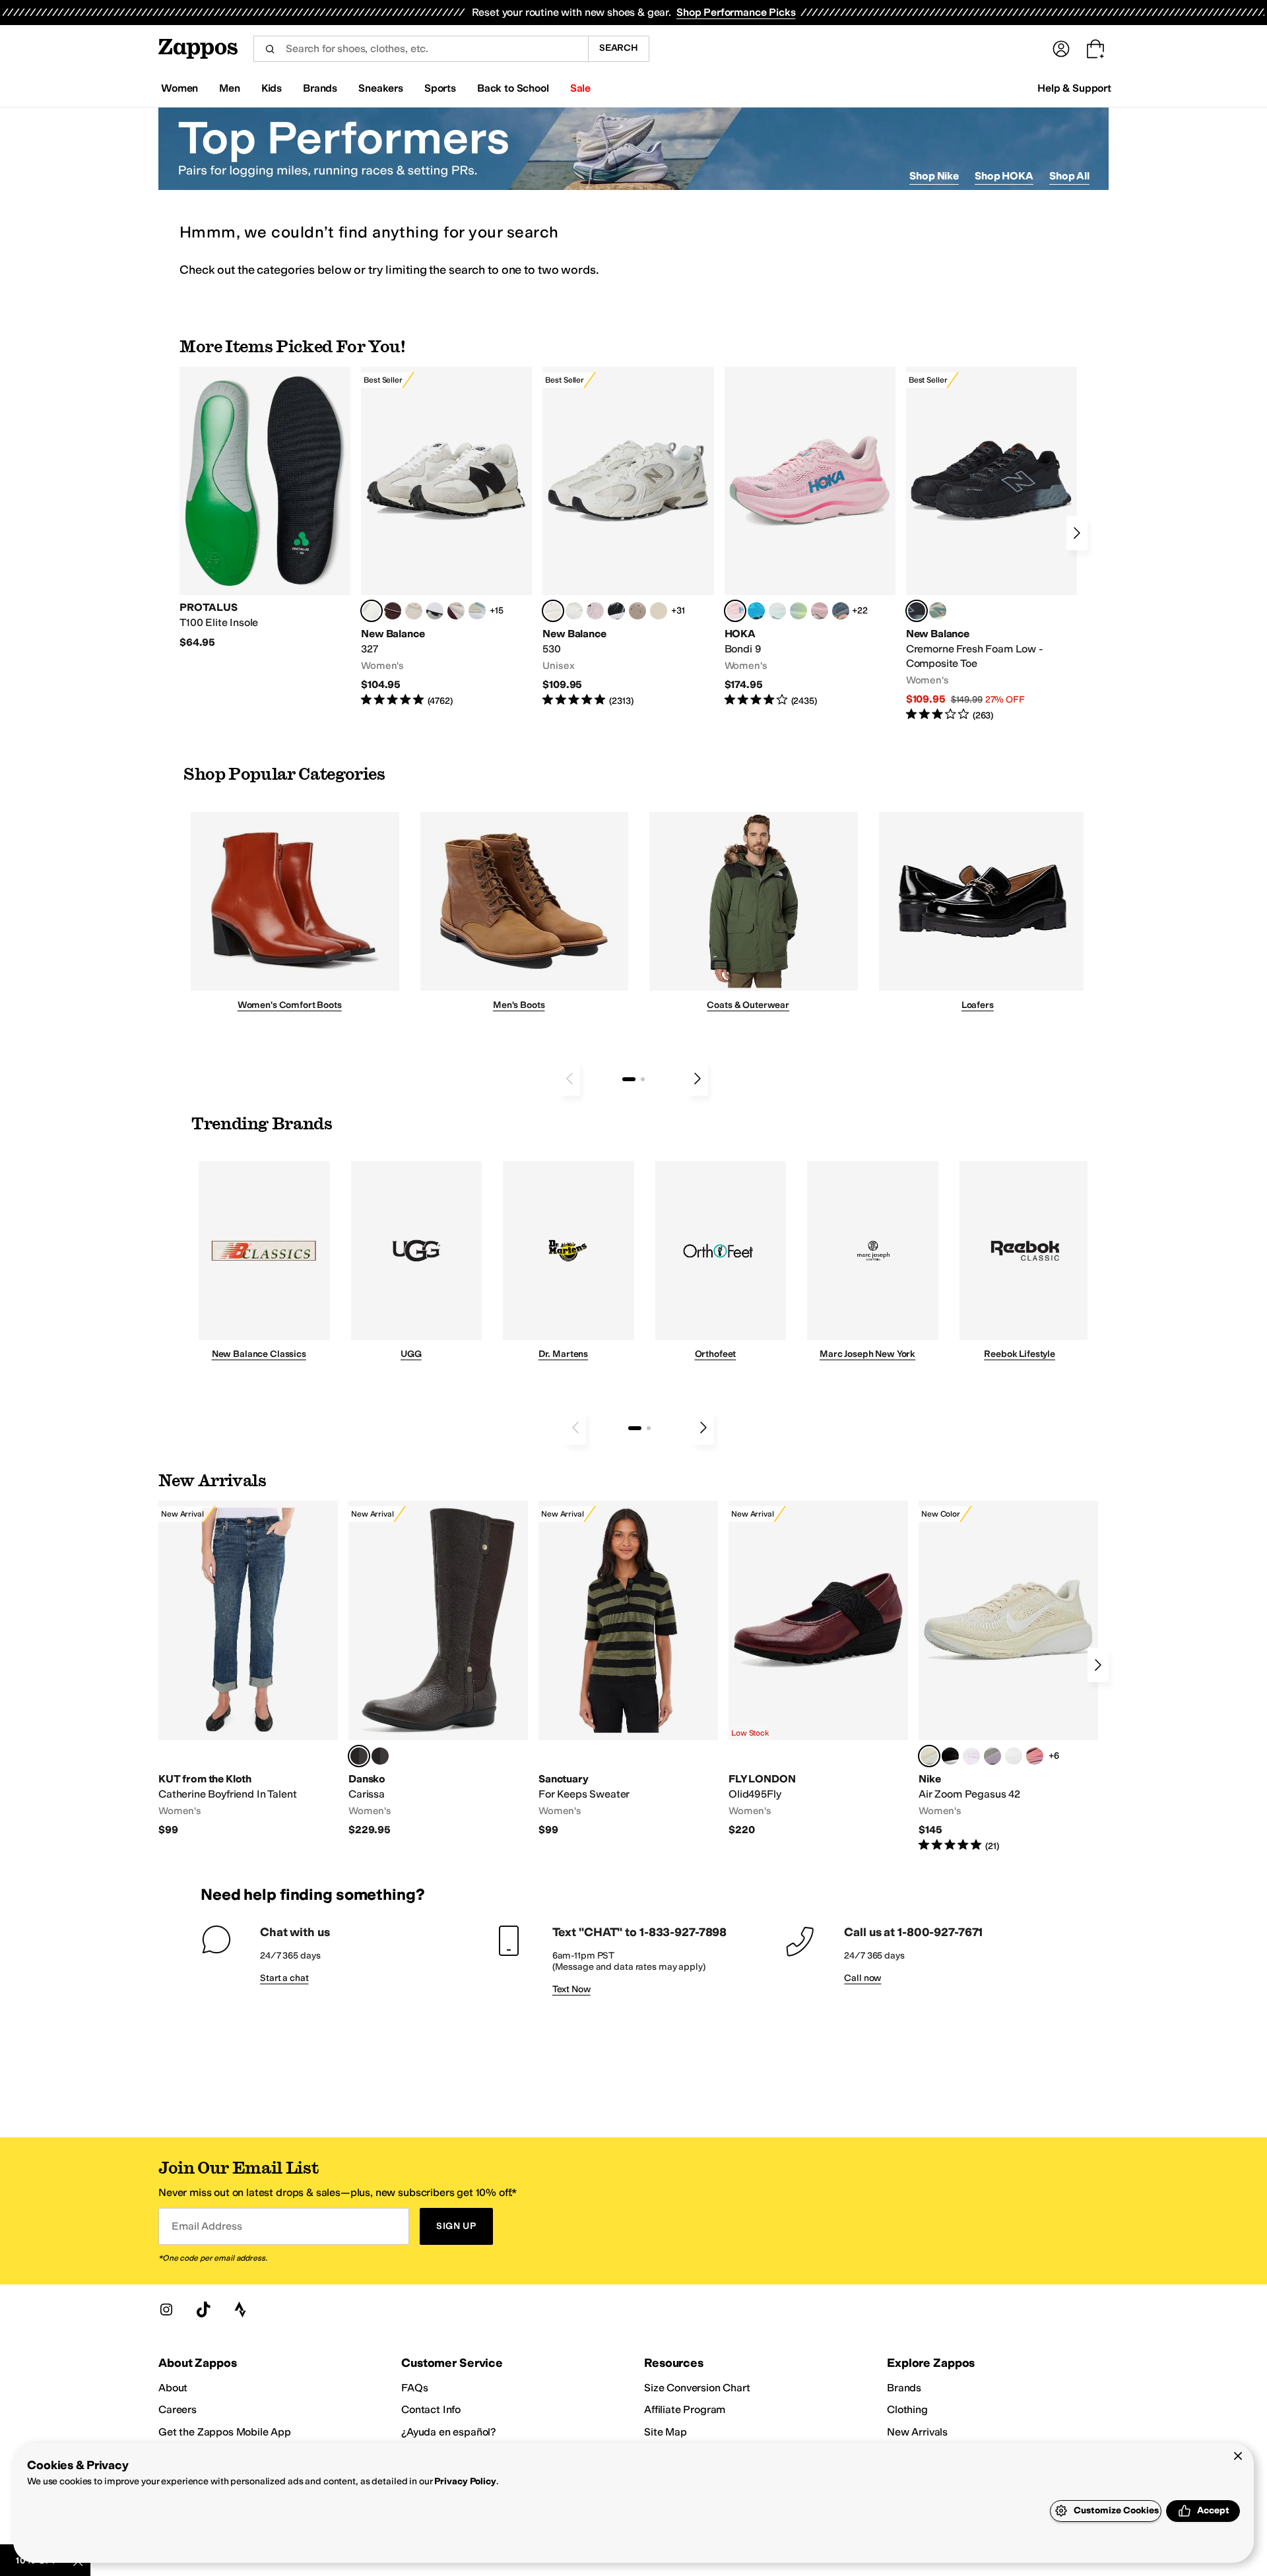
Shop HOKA (1004, 176)
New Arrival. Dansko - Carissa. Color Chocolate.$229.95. (438, 1669)
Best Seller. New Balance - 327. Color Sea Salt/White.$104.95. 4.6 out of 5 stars (446, 537)
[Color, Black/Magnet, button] (616, 611)
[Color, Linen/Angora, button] (414, 611)
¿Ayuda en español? (449, 2432)
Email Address (207, 2226)
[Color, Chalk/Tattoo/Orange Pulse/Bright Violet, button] (1035, 1756)
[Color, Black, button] (380, 1756)
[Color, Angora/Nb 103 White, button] (477, 611)
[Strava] (240, 2309)
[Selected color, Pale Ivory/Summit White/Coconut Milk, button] (929, 1756)
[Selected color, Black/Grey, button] (917, 611)
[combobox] (421, 49)
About (173, 2388)
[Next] (1077, 533)
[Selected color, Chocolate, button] (359, 1756)
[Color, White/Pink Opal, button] (820, 611)
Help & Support (1074, 88)
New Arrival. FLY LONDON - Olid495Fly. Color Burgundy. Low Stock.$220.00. (818, 1669)
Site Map (666, 2432)
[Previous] (569, 1079)
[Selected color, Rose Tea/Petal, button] (735, 611)
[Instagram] (166, 2309)
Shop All (1069, 176)
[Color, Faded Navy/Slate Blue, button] (841, 611)
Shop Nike (934, 176)
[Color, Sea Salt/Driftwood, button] (637, 611)
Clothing (907, 2409)
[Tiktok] (203, 2309)
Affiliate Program (685, 2409)
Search (619, 48)
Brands (904, 2388)
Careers (178, 2409)
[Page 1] (629, 1079)
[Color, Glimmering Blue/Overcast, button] (798, 611)
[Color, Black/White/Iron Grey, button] (950, 1756)
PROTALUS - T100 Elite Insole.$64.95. (265, 508)
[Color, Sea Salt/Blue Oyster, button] (574, 611)
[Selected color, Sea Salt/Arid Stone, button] (553, 611)
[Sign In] (1061, 49)
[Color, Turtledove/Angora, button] (659, 611)
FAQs (414, 2388)
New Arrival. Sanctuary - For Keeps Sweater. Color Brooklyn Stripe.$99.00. (628, 1669)
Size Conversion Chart (697, 2388)
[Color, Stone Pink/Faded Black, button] (595, 611)
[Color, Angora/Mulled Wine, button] (456, 611)
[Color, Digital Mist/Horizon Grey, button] (435, 611)
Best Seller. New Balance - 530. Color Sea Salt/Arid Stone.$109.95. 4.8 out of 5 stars (628, 537)
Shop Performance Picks (736, 12)
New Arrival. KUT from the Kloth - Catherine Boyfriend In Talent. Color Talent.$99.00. (248, 1669)
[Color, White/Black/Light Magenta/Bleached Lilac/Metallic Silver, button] (971, 1756)
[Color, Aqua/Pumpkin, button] (938, 611)
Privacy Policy (465, 2481)
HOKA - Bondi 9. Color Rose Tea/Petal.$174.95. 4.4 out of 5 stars (810, 537)
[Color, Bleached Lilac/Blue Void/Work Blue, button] (992, 1756)
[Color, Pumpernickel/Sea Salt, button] (393, 611)
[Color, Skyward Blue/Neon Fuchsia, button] (756, 611)
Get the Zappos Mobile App (225, 2432)
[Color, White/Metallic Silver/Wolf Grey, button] (1014, 1756)
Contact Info (431, 2409)
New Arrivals (917, 2432)
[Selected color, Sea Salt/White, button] (372, 611)
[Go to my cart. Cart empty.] (1095, 49)
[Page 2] (643, 1079)
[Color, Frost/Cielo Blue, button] (777, 611)
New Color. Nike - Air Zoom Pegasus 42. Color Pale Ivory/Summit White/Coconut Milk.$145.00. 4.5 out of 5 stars (1008, 1677)
